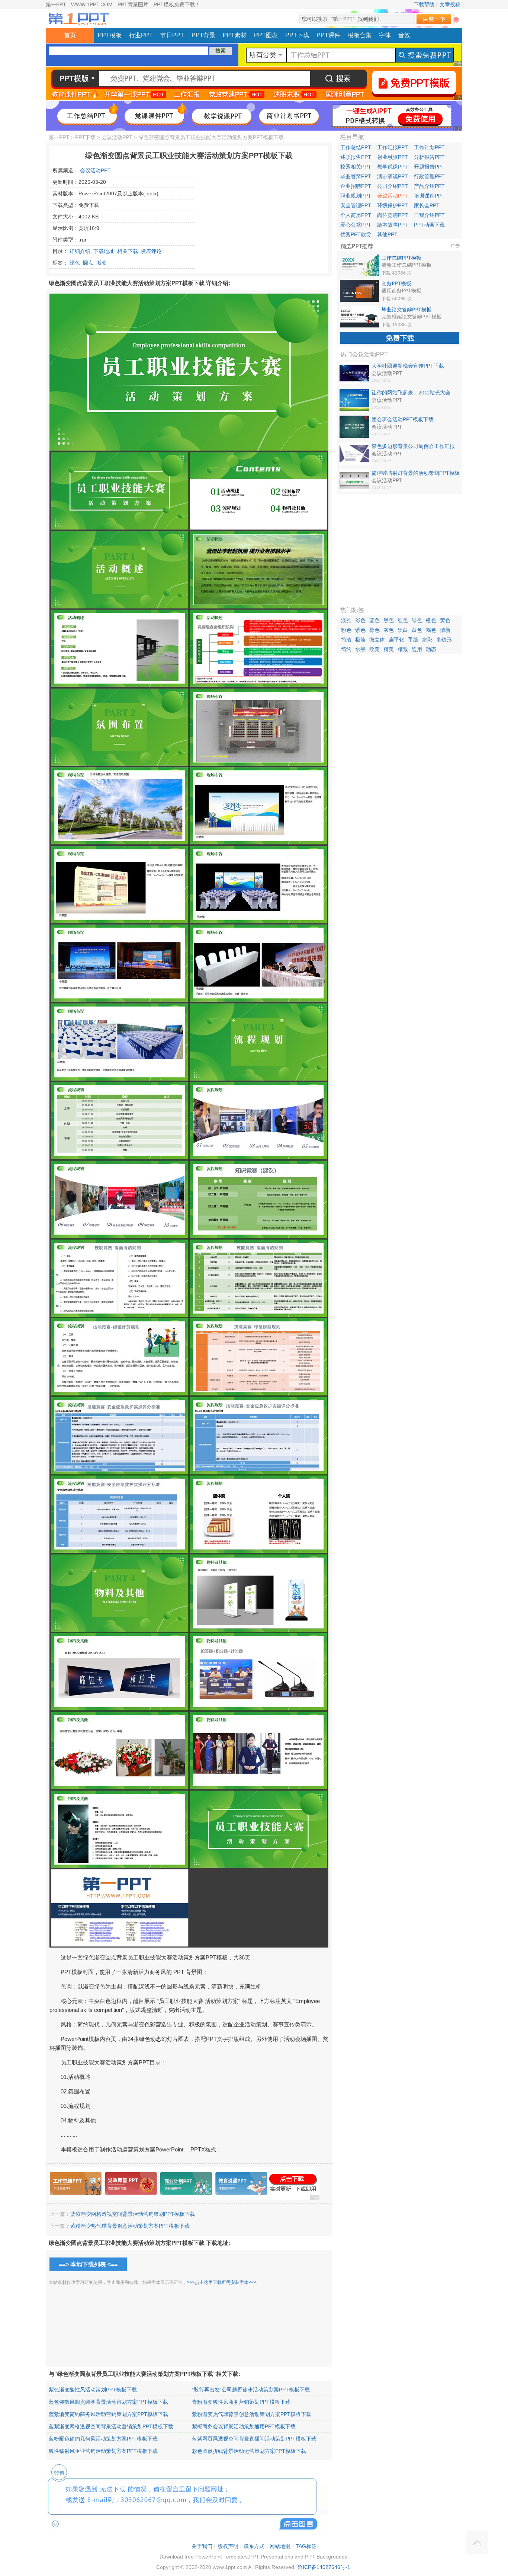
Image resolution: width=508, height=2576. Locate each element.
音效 (404, 35)
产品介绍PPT (429, 186)
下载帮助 (424, 4)
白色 (417, 630)
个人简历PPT (356, 215)
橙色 (431, 620)
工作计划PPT (429, 147)
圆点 (88, 263)
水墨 (360, 649)
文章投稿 (450, 4)
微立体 (377, 640)
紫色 (360, 630)
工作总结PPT (356, 147)
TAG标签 (306, 2546)
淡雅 (346, 620)
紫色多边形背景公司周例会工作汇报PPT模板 (413, 447)
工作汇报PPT (393, 147)
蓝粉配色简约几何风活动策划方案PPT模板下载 (103, 2439)
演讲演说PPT (393, 176)
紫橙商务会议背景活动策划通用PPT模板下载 (244, 2426)
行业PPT (141, 35)
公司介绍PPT (393, 186)
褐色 (431, 630)
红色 (403, 620)
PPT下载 (297, 35)
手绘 (413, 640)
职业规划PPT (356, 196)
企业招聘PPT (356, 186)
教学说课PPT (393, 167)
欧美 (374, 649)
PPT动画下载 (429, 225)
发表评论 (151, 251)
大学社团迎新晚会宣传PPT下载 (408, 366)
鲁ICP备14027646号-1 (324, 2567)
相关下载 (128, 251)
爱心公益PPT (356, 225)
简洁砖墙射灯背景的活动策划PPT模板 (416, 473)
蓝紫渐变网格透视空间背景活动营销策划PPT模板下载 (133, 2214)
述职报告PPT (356, 157)
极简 (360, 640)
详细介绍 (80, 251)
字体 (385, 35)
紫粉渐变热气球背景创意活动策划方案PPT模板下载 (130, 2226)
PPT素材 (235, 35)
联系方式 (254, 2546)
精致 (403, 649)
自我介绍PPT (429, 215)
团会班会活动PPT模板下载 (403, 419)
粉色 (346, 630)
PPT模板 (110, 35)
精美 (389, 649)
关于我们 (202, 2546)
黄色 (445, 620)
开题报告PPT (429, 167)
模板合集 (360, 35)
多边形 (444, 640)
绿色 (75, 263)
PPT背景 (203, 35)
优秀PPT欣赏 (356, 234)
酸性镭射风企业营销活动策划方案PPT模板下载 (103, 2451)
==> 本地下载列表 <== (88, 2264)
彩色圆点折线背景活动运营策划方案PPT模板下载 (249, 2451)
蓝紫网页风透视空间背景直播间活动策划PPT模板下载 (254, 2439)
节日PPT (172, 35)
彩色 (360, 620)
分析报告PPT (429, 157)
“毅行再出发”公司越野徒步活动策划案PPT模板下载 (251, 2390)
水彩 (427, 640)
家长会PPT (427, 205)
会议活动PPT (117, 137)
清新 (445, 630)
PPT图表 (266, 35)
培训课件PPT (429, 196)
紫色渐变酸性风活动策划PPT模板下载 (93, 2390)
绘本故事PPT (393, 225)
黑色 (389, 620)
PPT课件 (328, 35)
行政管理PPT (429, 176)
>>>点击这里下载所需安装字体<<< (222, 2282)
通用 (417, 649)
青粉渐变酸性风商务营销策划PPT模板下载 (241, 2402)
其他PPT (387, 234)
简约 (346, 649)
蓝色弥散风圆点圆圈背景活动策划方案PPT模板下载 (108, 2402)
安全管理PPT (356, 205)
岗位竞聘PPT (393, 215)
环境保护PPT (393, 205)
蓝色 (374, 620)
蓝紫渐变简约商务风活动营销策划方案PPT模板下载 (108, 2414)
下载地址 (104, 251)
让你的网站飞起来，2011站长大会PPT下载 (411, 393)
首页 (70, 35)
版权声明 (228, 2546)
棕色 (374, 630)
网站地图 (280, 2546)
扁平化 (396, 640)
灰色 (389, 630)
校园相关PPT (356, 167)
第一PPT (59, 137)
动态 (431, 649)
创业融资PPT (393, 157)
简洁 (346, 640)
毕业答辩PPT (356, 176)
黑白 (403, 630)
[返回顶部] (477, 2543)
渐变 (102, 263)
